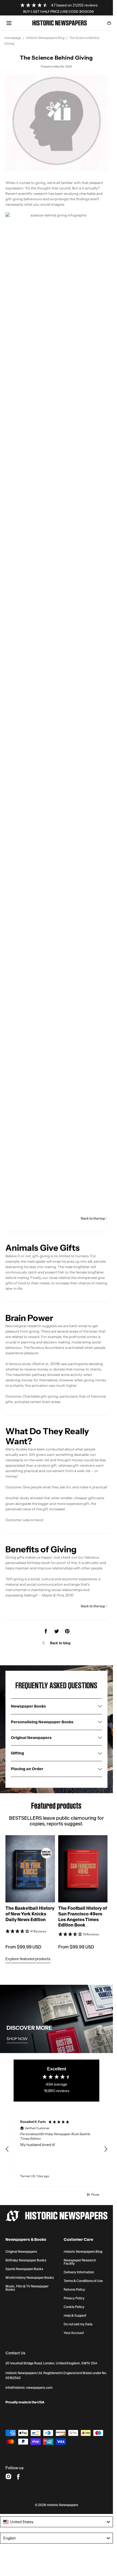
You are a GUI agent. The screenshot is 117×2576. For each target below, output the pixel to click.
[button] (9, 23)
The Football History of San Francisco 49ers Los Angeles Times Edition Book (83, 1916)
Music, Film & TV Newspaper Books (27, 2288)
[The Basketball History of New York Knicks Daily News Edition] (30, 1869)
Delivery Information (79, 2272)
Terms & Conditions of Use (83, 2281)
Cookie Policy (74, 2307)
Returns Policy (74, 2290)
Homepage (13, 38)
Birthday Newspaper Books (26, 2260)
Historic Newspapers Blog (45, 38)
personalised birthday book (28, 1563)
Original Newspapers (21, 2252)
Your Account (74, 2333)
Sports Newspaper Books (24, 2269)
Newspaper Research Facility (80, 2262)
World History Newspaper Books (30, 2278)
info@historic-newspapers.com (29, 2388)
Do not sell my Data (78, 2324)
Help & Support (75, 2316)
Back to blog (60, 1643)
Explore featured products (28, 1959)
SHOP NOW (17, 2039)
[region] (56, 2149)
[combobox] (56, 2522)
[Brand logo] (56, 2216)
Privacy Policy (74, 2298)
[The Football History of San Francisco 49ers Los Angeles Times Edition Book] (83, 1869)
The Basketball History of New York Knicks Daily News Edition (30, 1914)
